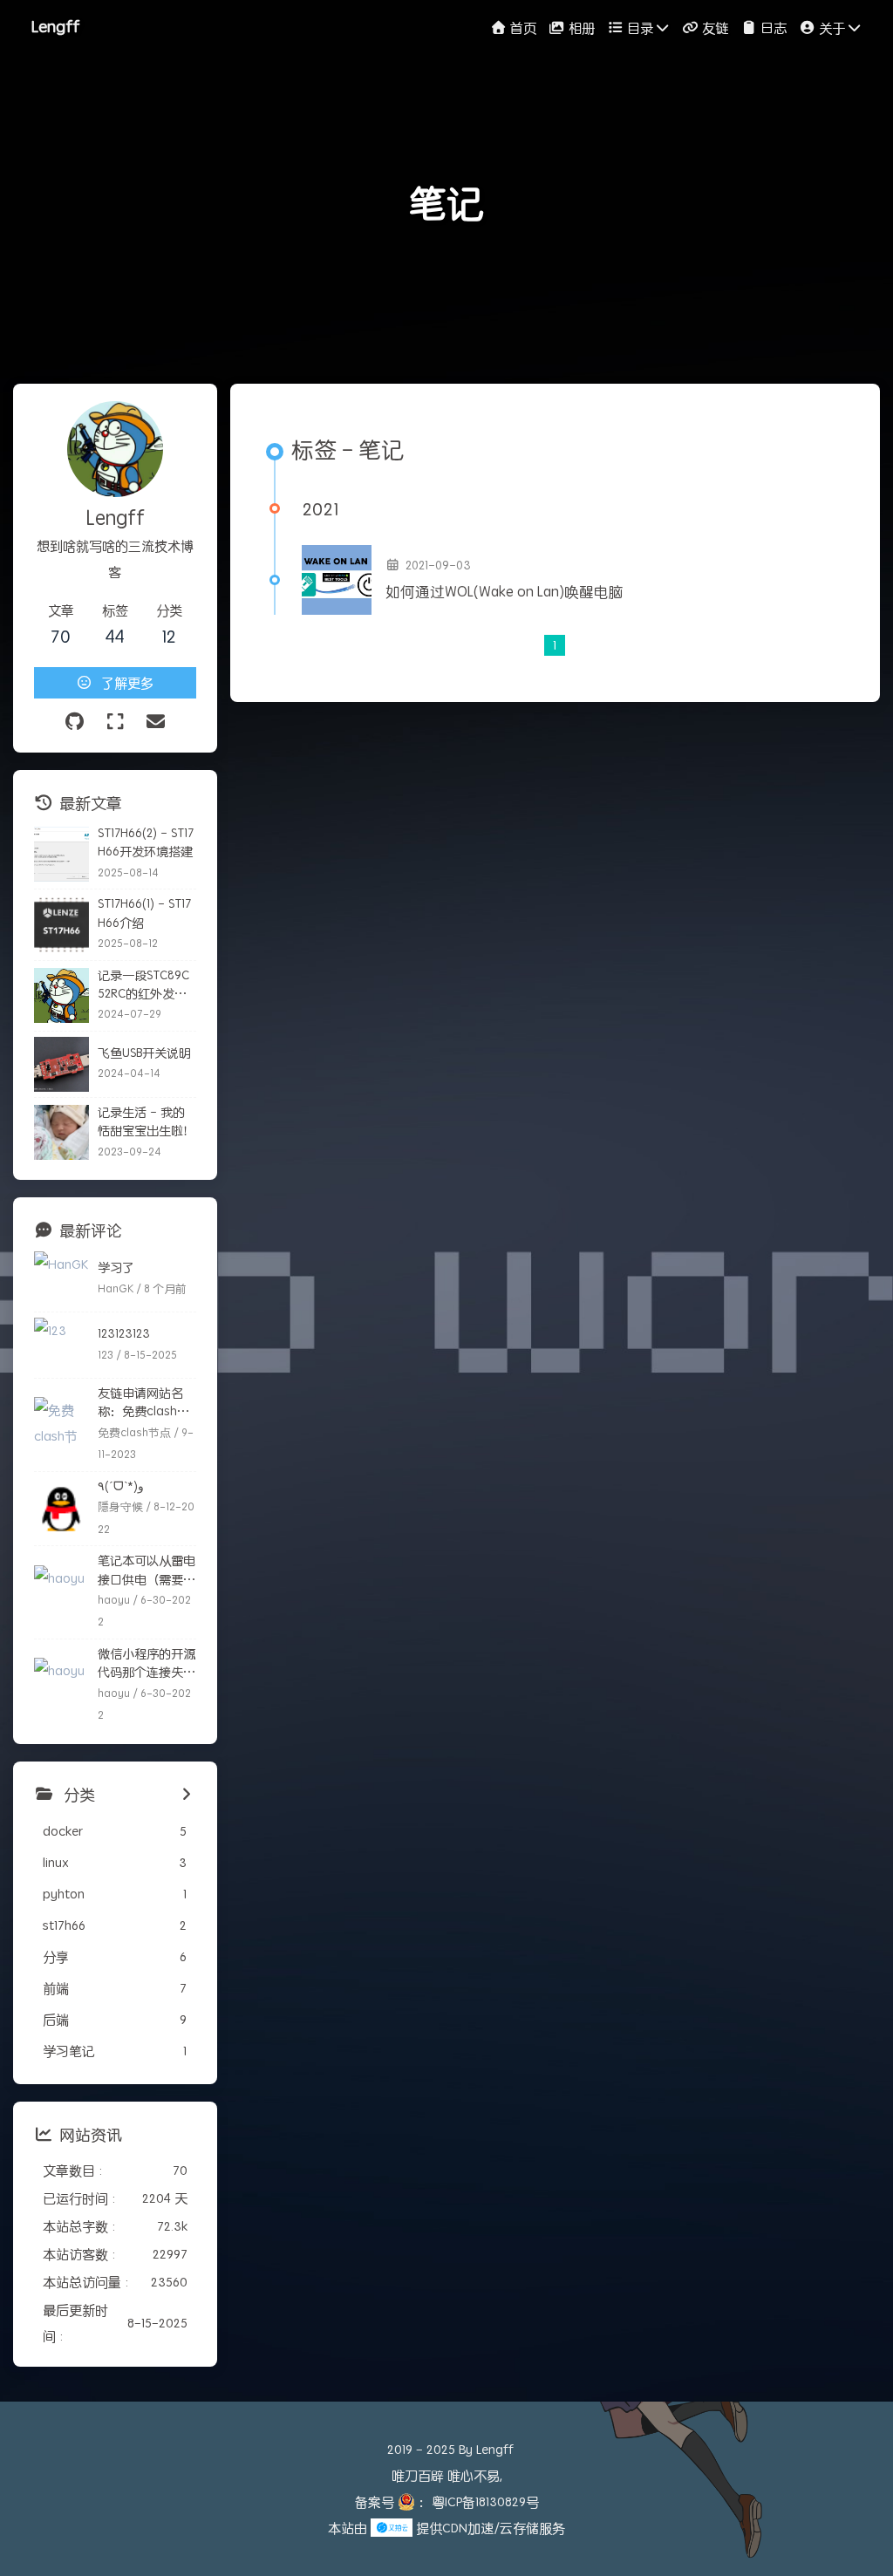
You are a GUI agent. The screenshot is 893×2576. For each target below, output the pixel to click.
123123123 (124, 1333)
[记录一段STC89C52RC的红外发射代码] (61, 995)
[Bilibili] (115, 722)
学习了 (116, 1267)
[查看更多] (186, 1795)
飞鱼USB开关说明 (144, 1053)
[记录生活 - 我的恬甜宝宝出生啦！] (61, 1132)
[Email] (155, 722)
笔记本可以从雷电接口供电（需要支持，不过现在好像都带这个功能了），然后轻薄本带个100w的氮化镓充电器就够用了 (147, 1570)
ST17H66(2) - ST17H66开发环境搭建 (146, 842)
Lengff (55, 26)
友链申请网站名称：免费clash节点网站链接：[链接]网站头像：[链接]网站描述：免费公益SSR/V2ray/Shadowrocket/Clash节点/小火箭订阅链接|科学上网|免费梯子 (147, 1403)
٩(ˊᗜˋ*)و (121, 1486)
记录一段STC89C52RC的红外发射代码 (143, 985)
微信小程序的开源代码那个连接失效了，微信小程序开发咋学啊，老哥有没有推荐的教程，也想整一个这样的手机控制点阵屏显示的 (147, 1663)
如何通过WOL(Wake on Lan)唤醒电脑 (504, 592)
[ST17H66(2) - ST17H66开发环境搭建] (61, 854)
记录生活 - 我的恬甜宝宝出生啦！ (147, 1121)
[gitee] (74, 722)
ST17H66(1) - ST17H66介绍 (144, 913)
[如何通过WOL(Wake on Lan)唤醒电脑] (337, 580)
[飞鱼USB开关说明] (61, 1064)
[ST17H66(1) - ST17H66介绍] (61, 925)
